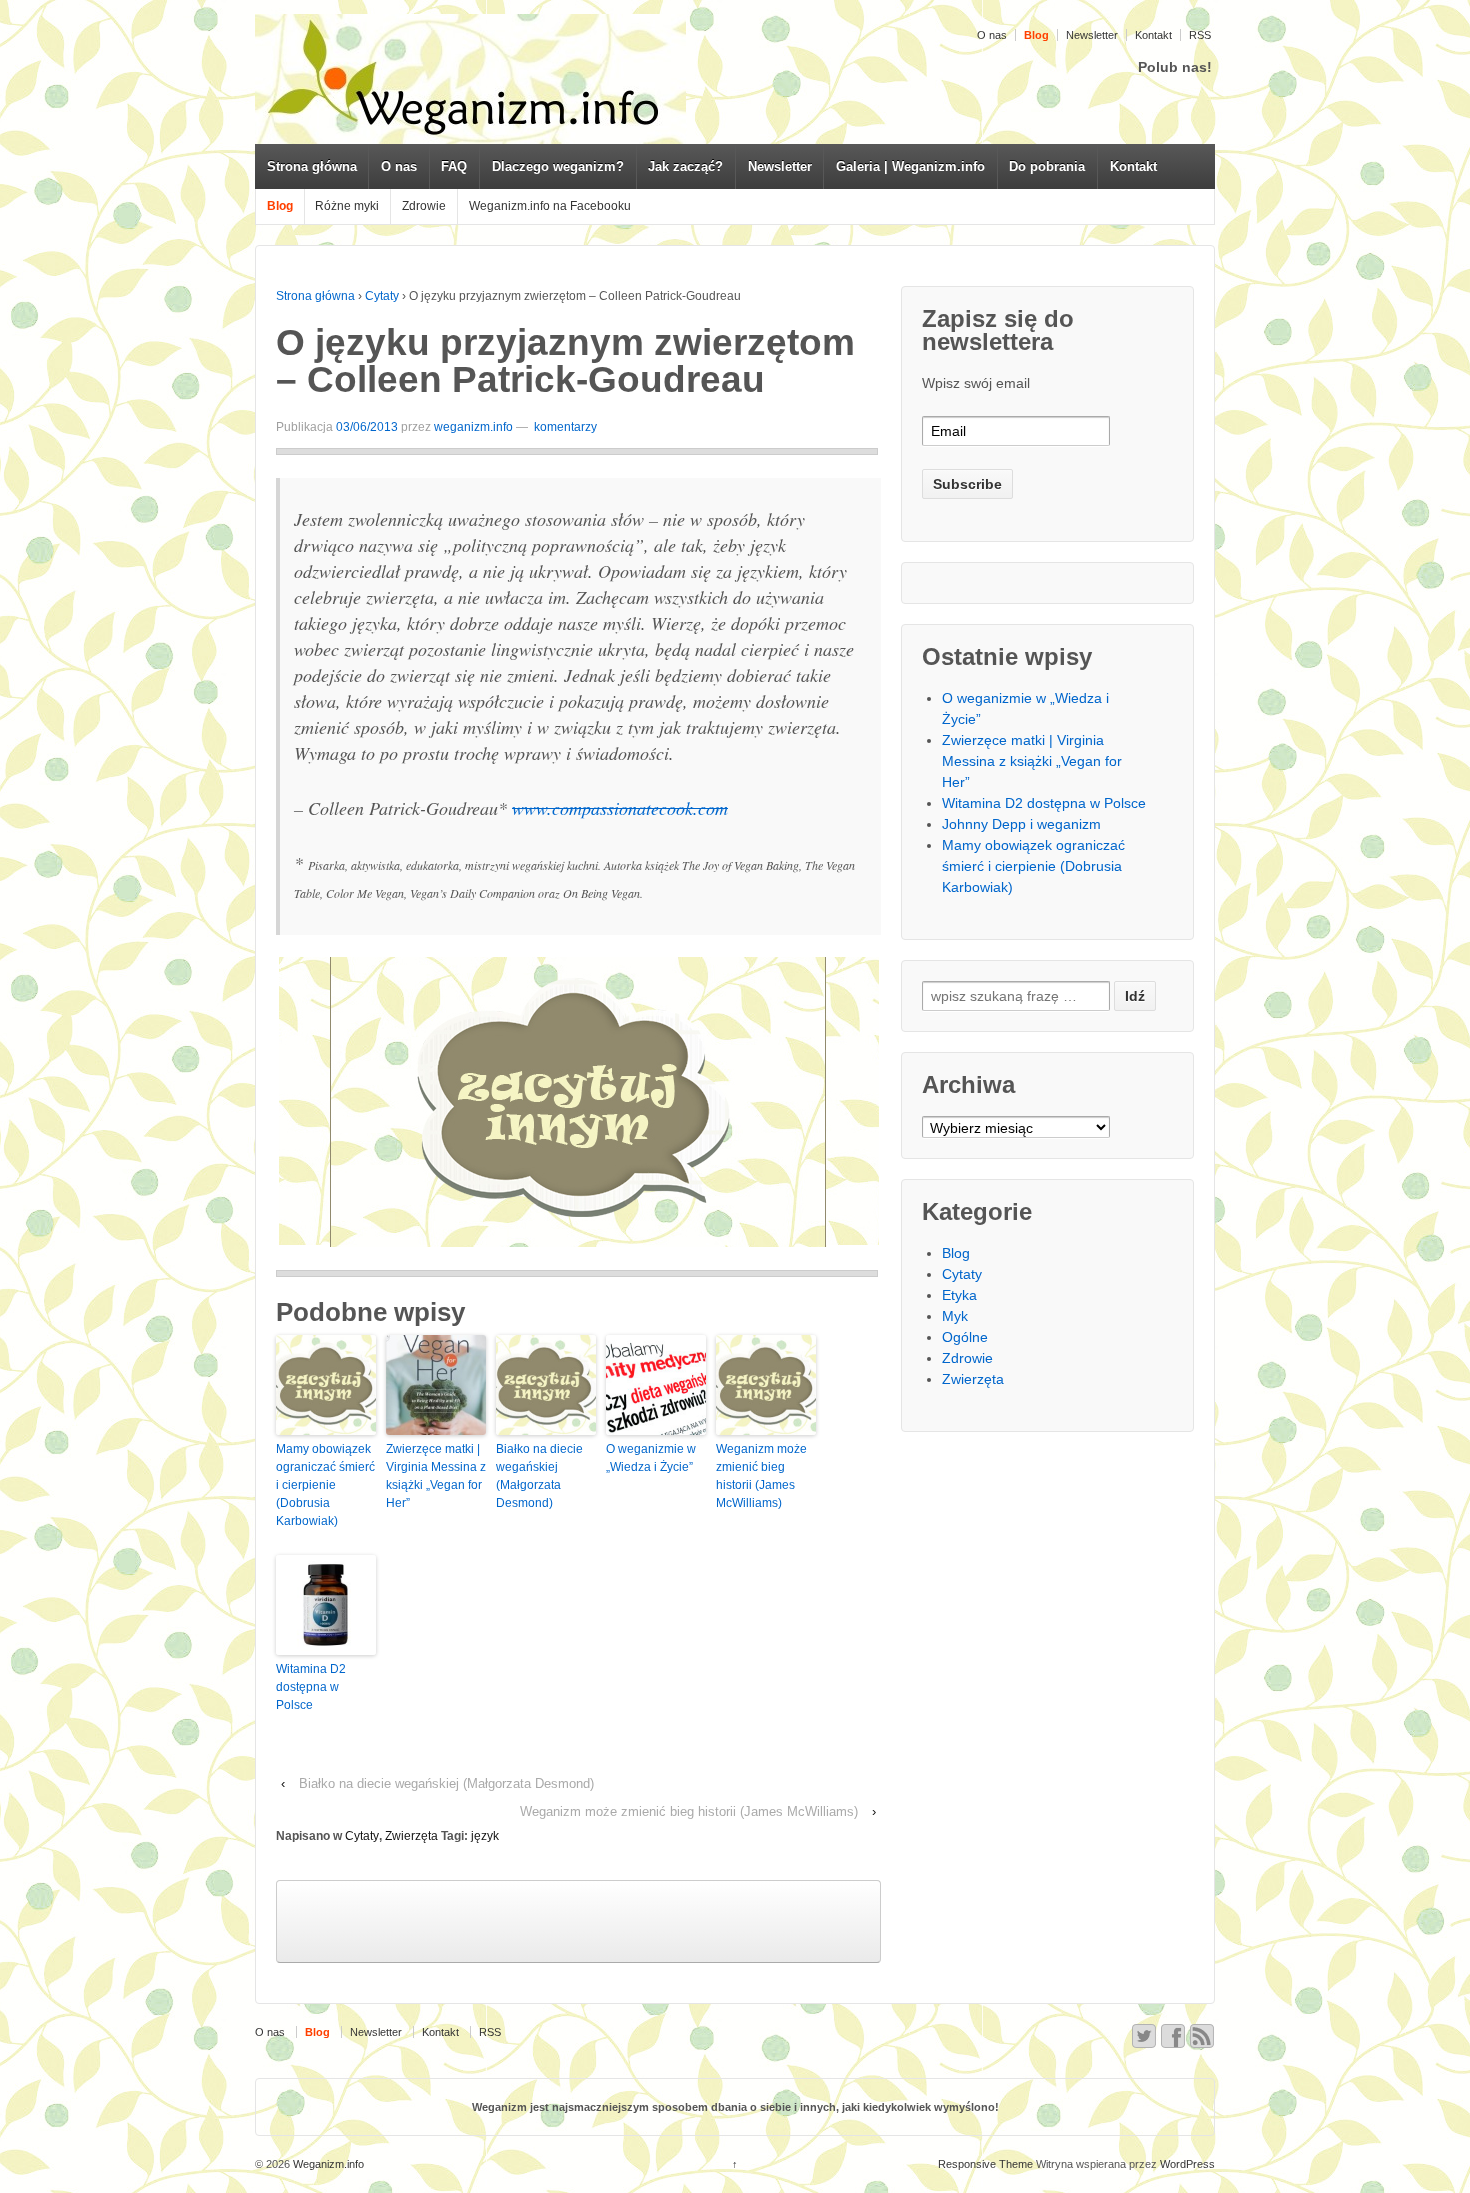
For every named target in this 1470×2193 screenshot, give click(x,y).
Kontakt (1153, 35)
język (485, 1836)
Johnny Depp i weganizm (1021, 824)
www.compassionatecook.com (620, 808)
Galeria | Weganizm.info (910, 166)
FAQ (454, 166)
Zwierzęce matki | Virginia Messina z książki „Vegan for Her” (436, 1476)
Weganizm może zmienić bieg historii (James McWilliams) (761, 1476)
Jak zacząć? (685, 166)
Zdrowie (424, 206)
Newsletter (1092, 35)
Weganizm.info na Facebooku (550, 206)
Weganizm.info (327, 2164)
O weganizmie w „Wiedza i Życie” (651, 1458)
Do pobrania (1047, 166)
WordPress (1187, 2164)
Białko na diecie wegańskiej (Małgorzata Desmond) (539, 1476)
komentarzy (564, 427)
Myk (955, 1316)
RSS (1200, 35)
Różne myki (347, 206)
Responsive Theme (985, 2164)
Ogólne (965, 1337)
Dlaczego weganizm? (558, 166)
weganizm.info (473, 427)
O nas (992, 35)
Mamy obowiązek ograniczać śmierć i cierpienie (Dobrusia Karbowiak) (325, 1485)
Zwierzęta (411, 1836)
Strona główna (312, 166)
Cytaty (382, 296)
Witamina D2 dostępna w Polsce (311, 1687)
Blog (956, 1253)
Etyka (959, 1295)
